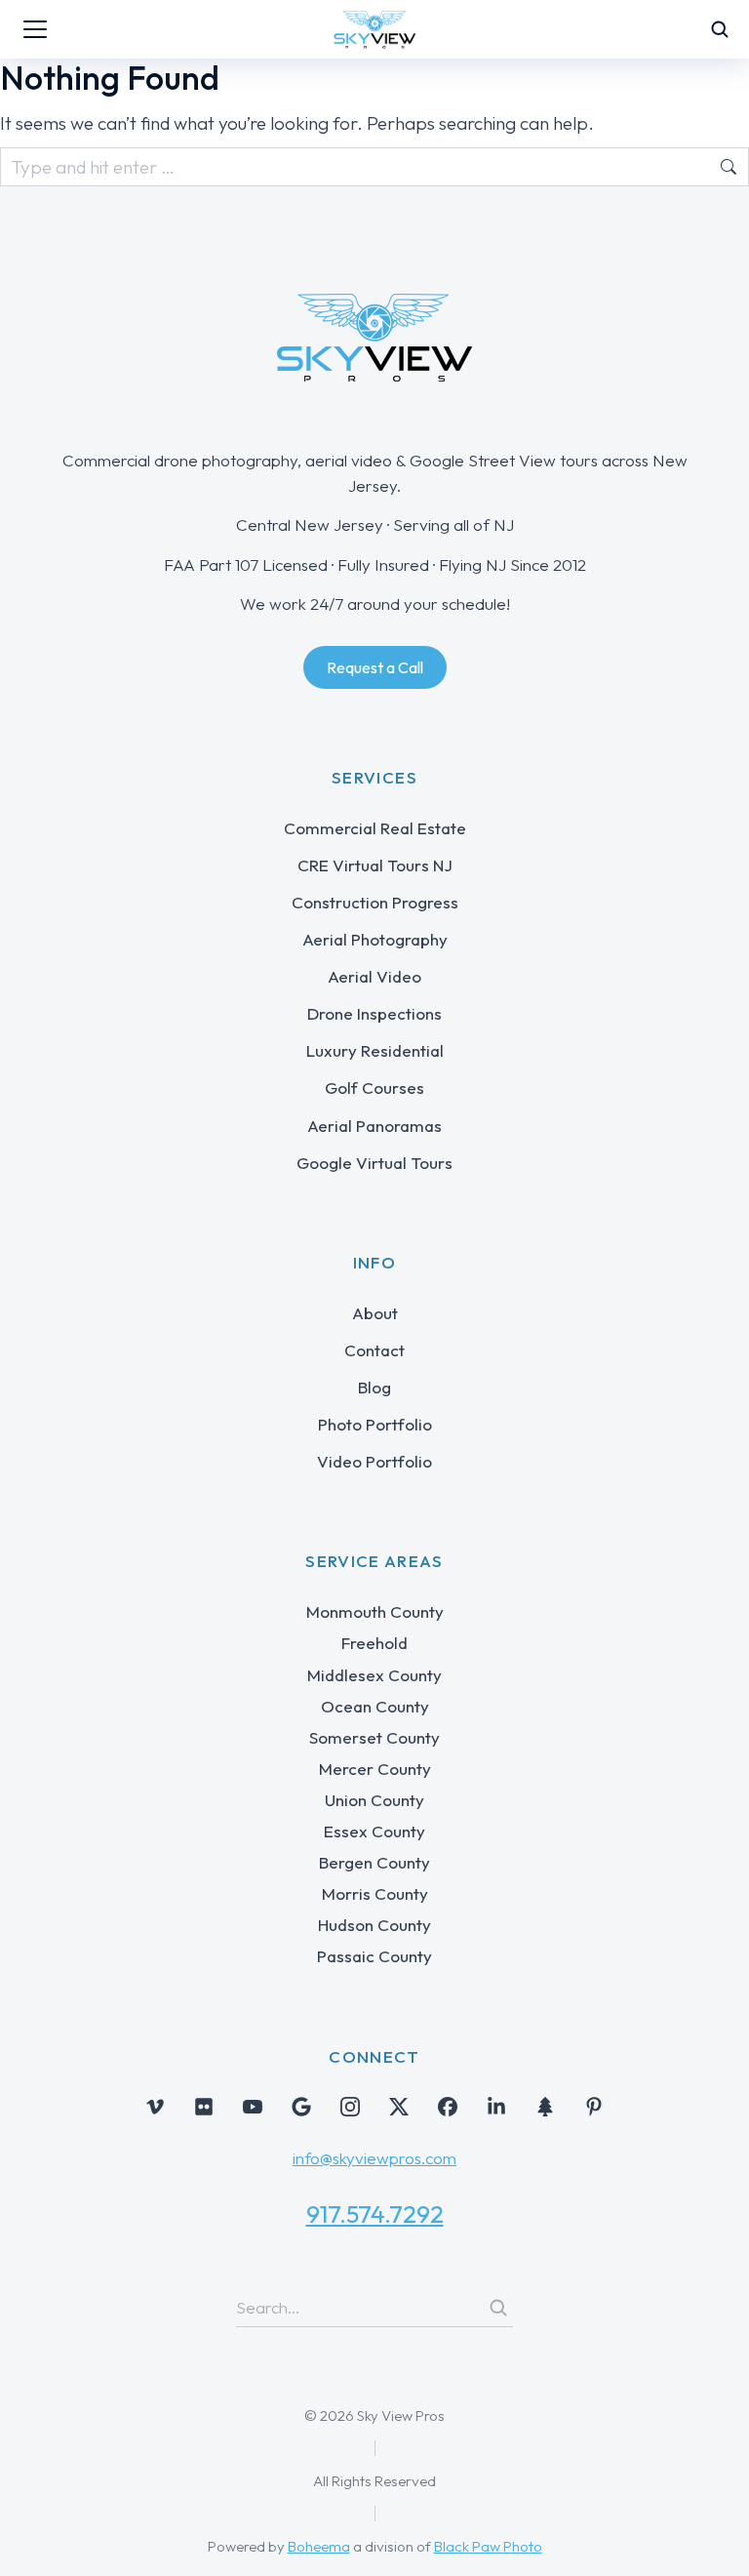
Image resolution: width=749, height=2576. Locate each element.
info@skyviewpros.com (374, 2158)
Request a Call (375, 667)
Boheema (319, 2546)
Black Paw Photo (488, 2546)
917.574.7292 (375, 2214)
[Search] (498, 2308)
